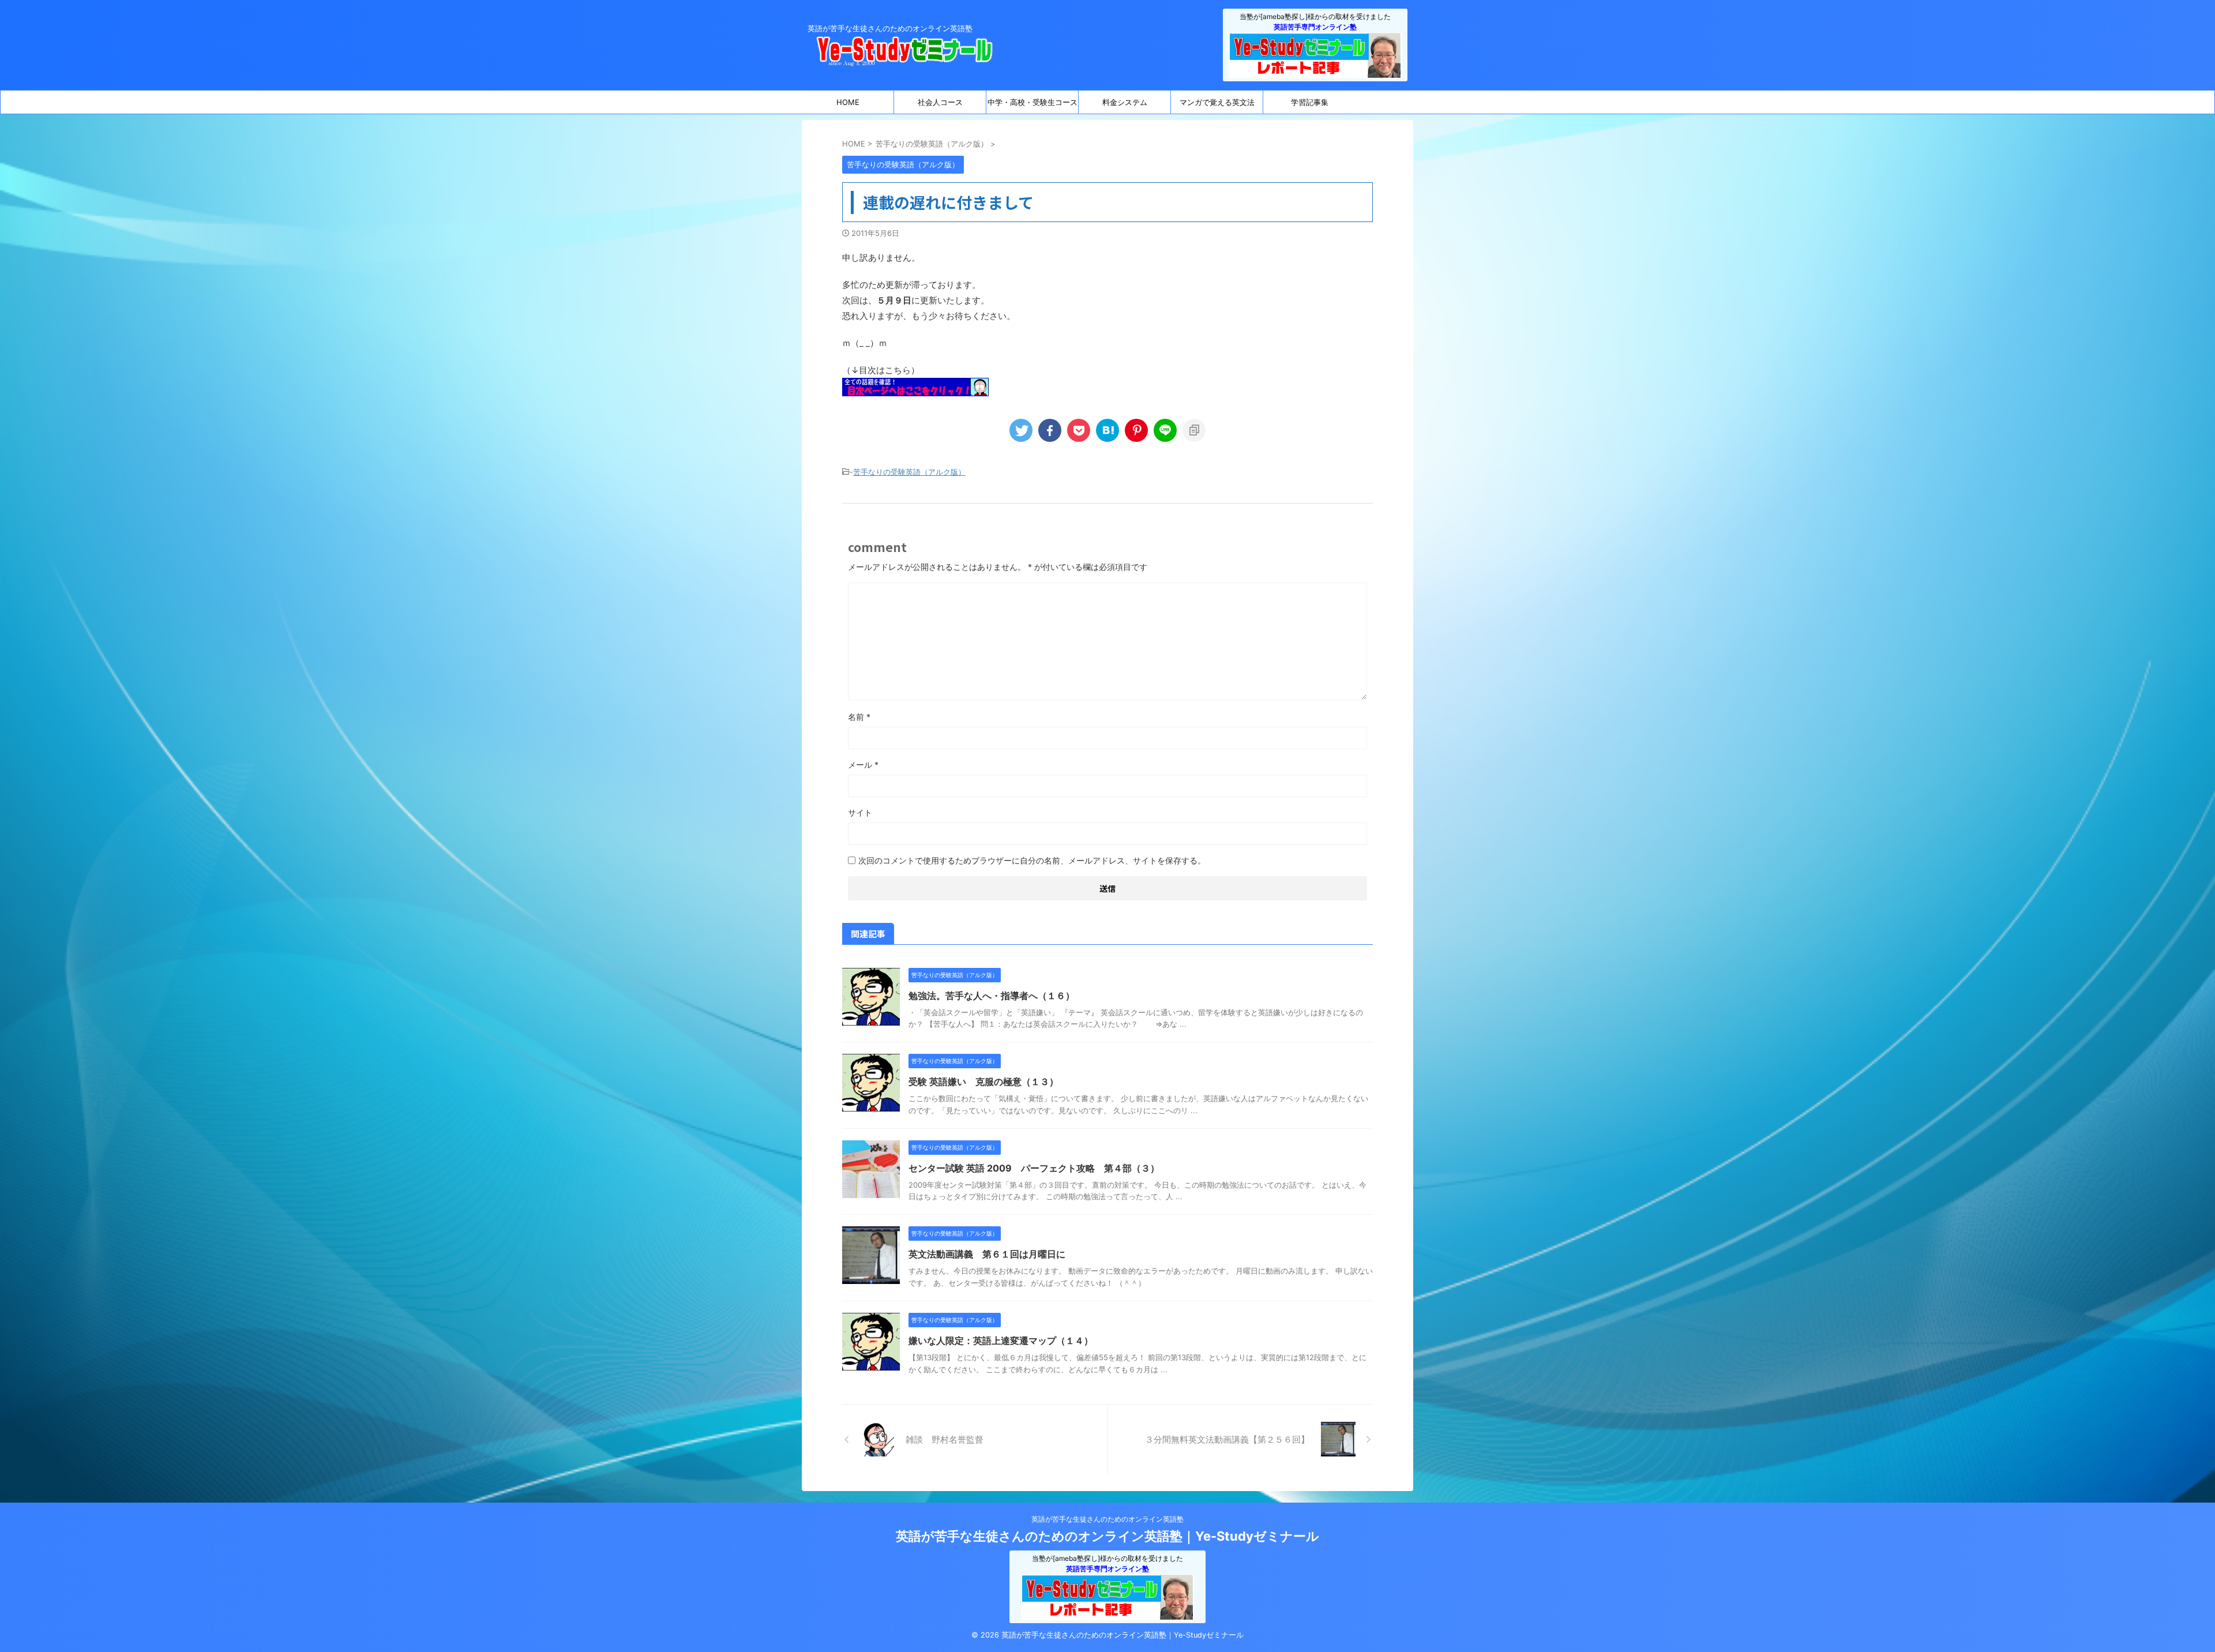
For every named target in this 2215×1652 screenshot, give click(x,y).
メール (863, 765)
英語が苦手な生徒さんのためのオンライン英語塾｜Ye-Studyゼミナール (1107, 1536)
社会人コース (940, 102)
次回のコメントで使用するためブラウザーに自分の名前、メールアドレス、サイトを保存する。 (1032, 860)
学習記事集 (1310, 102)
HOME (848, 102)
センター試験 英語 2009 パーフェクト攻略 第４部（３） (1034, 1168)
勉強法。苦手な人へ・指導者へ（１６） (992, 996)
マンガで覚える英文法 (1217, 102)
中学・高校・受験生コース (1033, 102)
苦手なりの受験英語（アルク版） (909, 472)
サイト (860, 812)
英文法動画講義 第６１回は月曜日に (987, 1254)
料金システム (1125, 102)
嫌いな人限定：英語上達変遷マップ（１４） (1001, 1341)
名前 (859, 717)
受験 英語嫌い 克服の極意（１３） (983, 1082)
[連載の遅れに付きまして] (1107, 430)
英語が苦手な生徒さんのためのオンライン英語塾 (1107, 1519)
